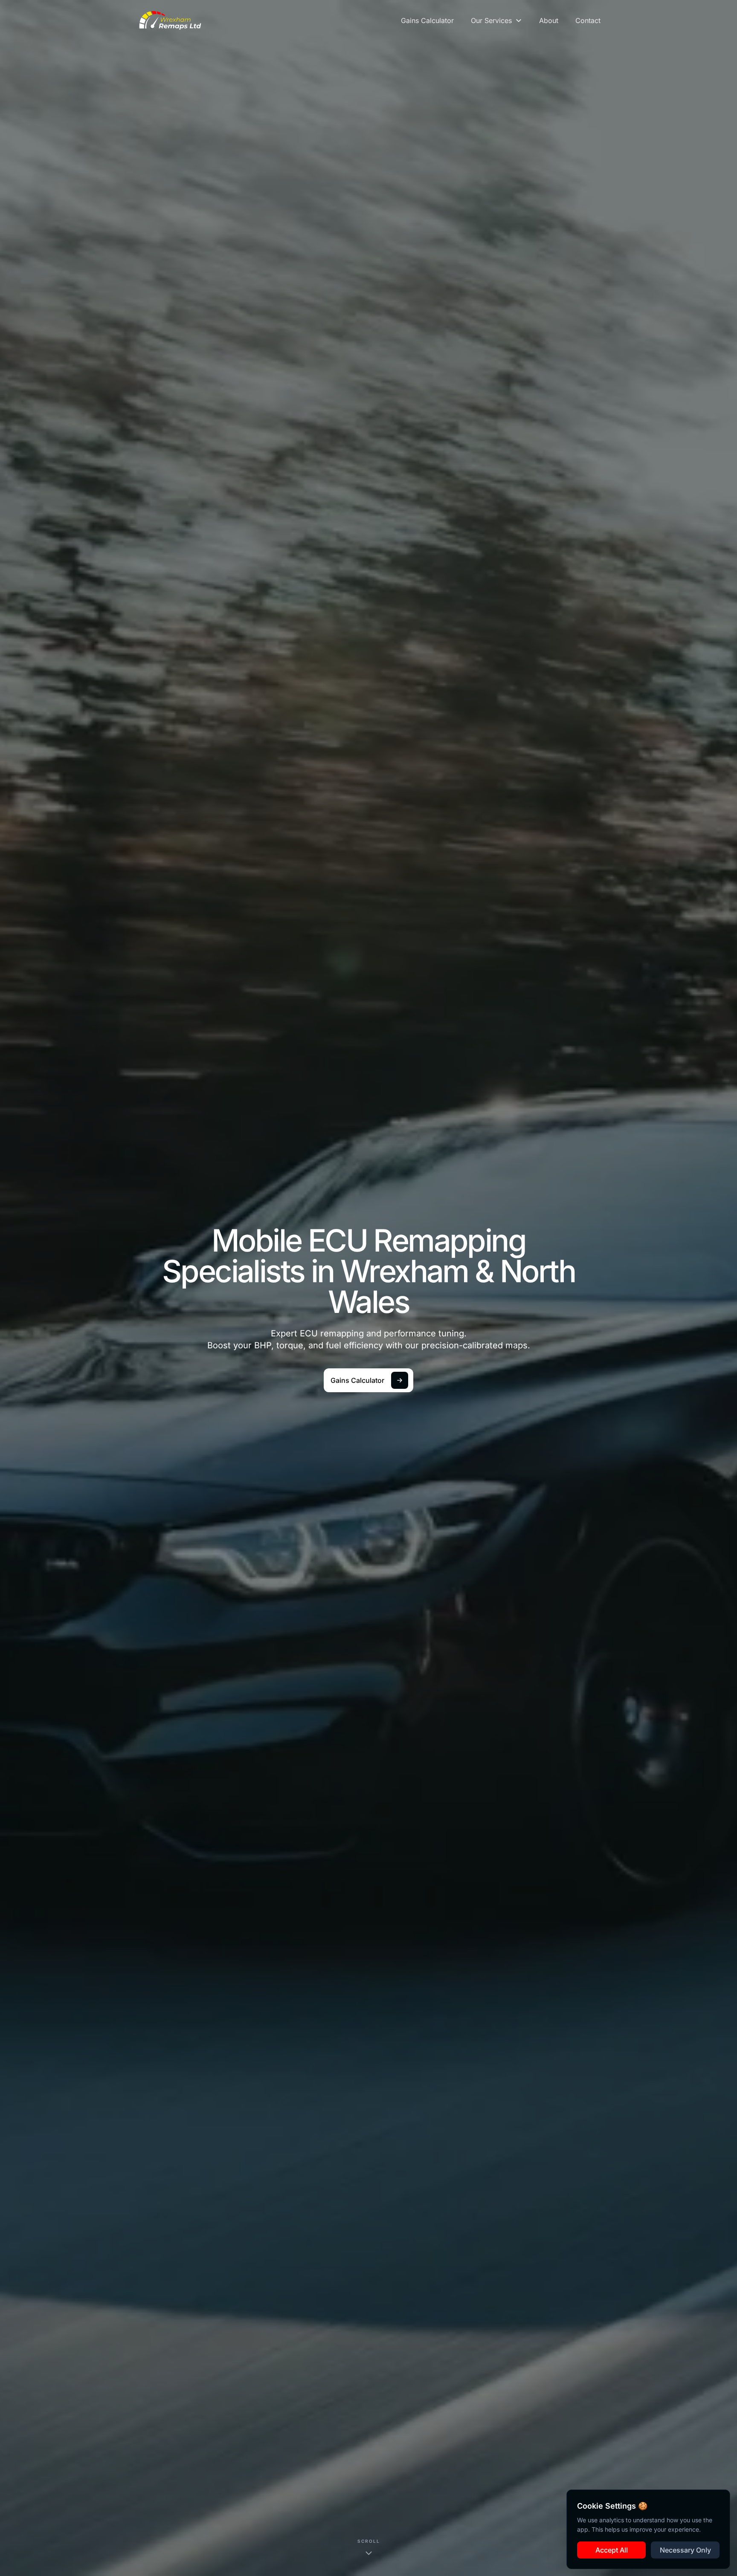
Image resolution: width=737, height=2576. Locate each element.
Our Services (491, 20)
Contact (588, 20)
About (549, 20)
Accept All (612, 2550)
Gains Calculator (427, 20)
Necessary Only (685, 2550)
